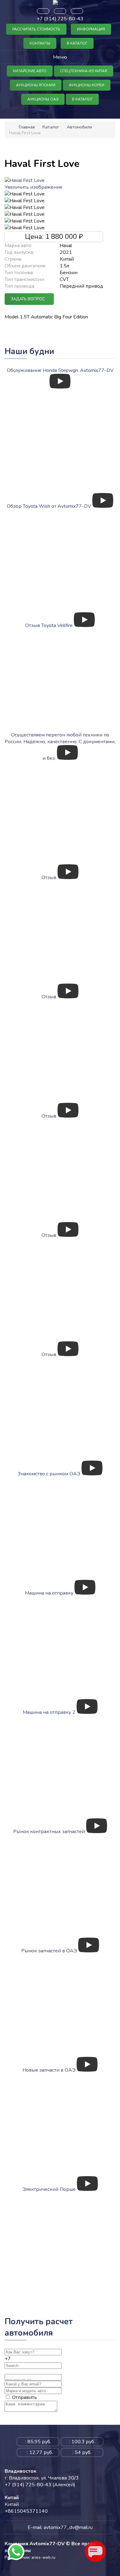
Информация (91, 29)
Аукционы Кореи (87, 85)
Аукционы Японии (36, 85)
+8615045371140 (26, 2511)
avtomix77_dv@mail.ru (68, 2527)
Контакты (40, 43)
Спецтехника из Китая (84, 71)
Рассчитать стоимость (36, 29)
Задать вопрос (28, 299)
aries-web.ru (43, 2558)
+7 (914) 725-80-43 (60, 19)
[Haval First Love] (25, 194)
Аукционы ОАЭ (43, 99)
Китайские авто (30, 71)
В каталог (77, 43)
